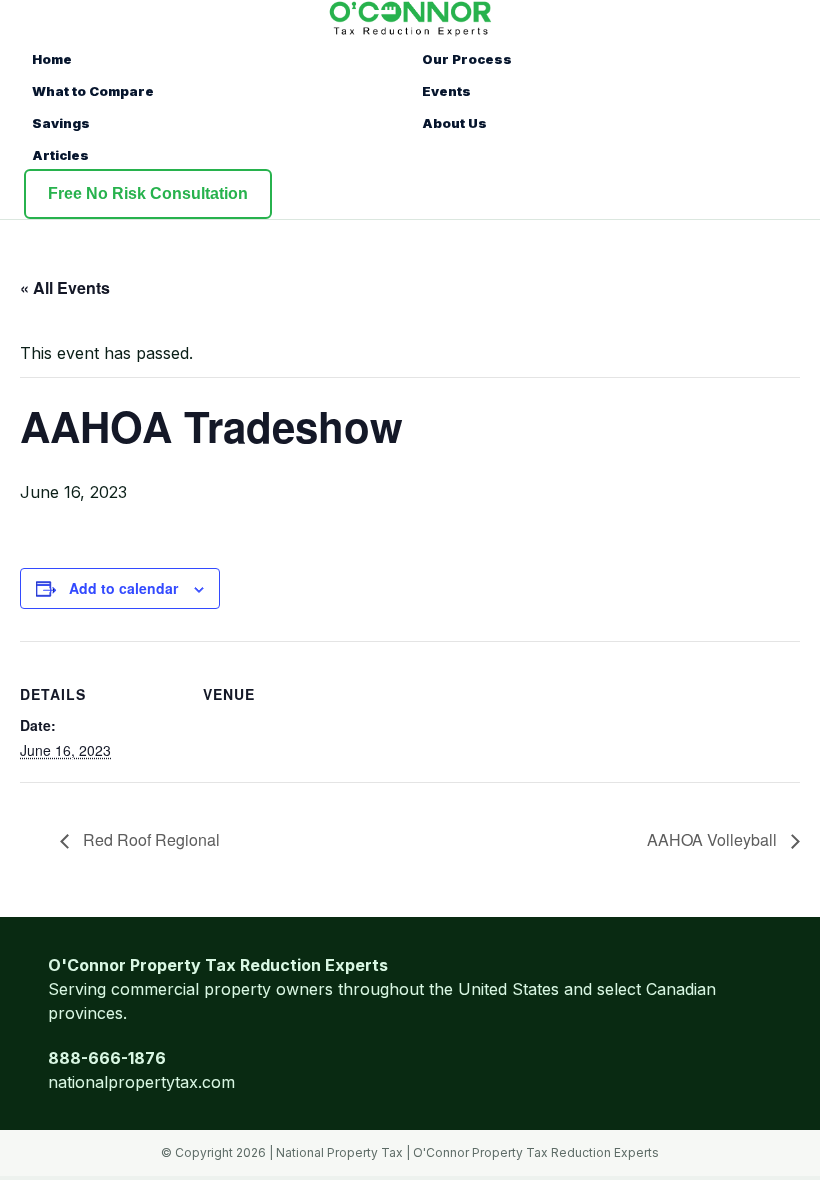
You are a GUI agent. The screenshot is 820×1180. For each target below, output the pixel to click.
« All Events (65, 287)
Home (52, 59)
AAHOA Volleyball (714, 839)
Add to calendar (123, 588)
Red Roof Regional (149, 839)
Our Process (467, 59)
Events (446, 91)
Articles (60, 155)
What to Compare (93, 91)
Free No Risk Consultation (148, 193)
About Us (454, 123)
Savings (61, 123)
